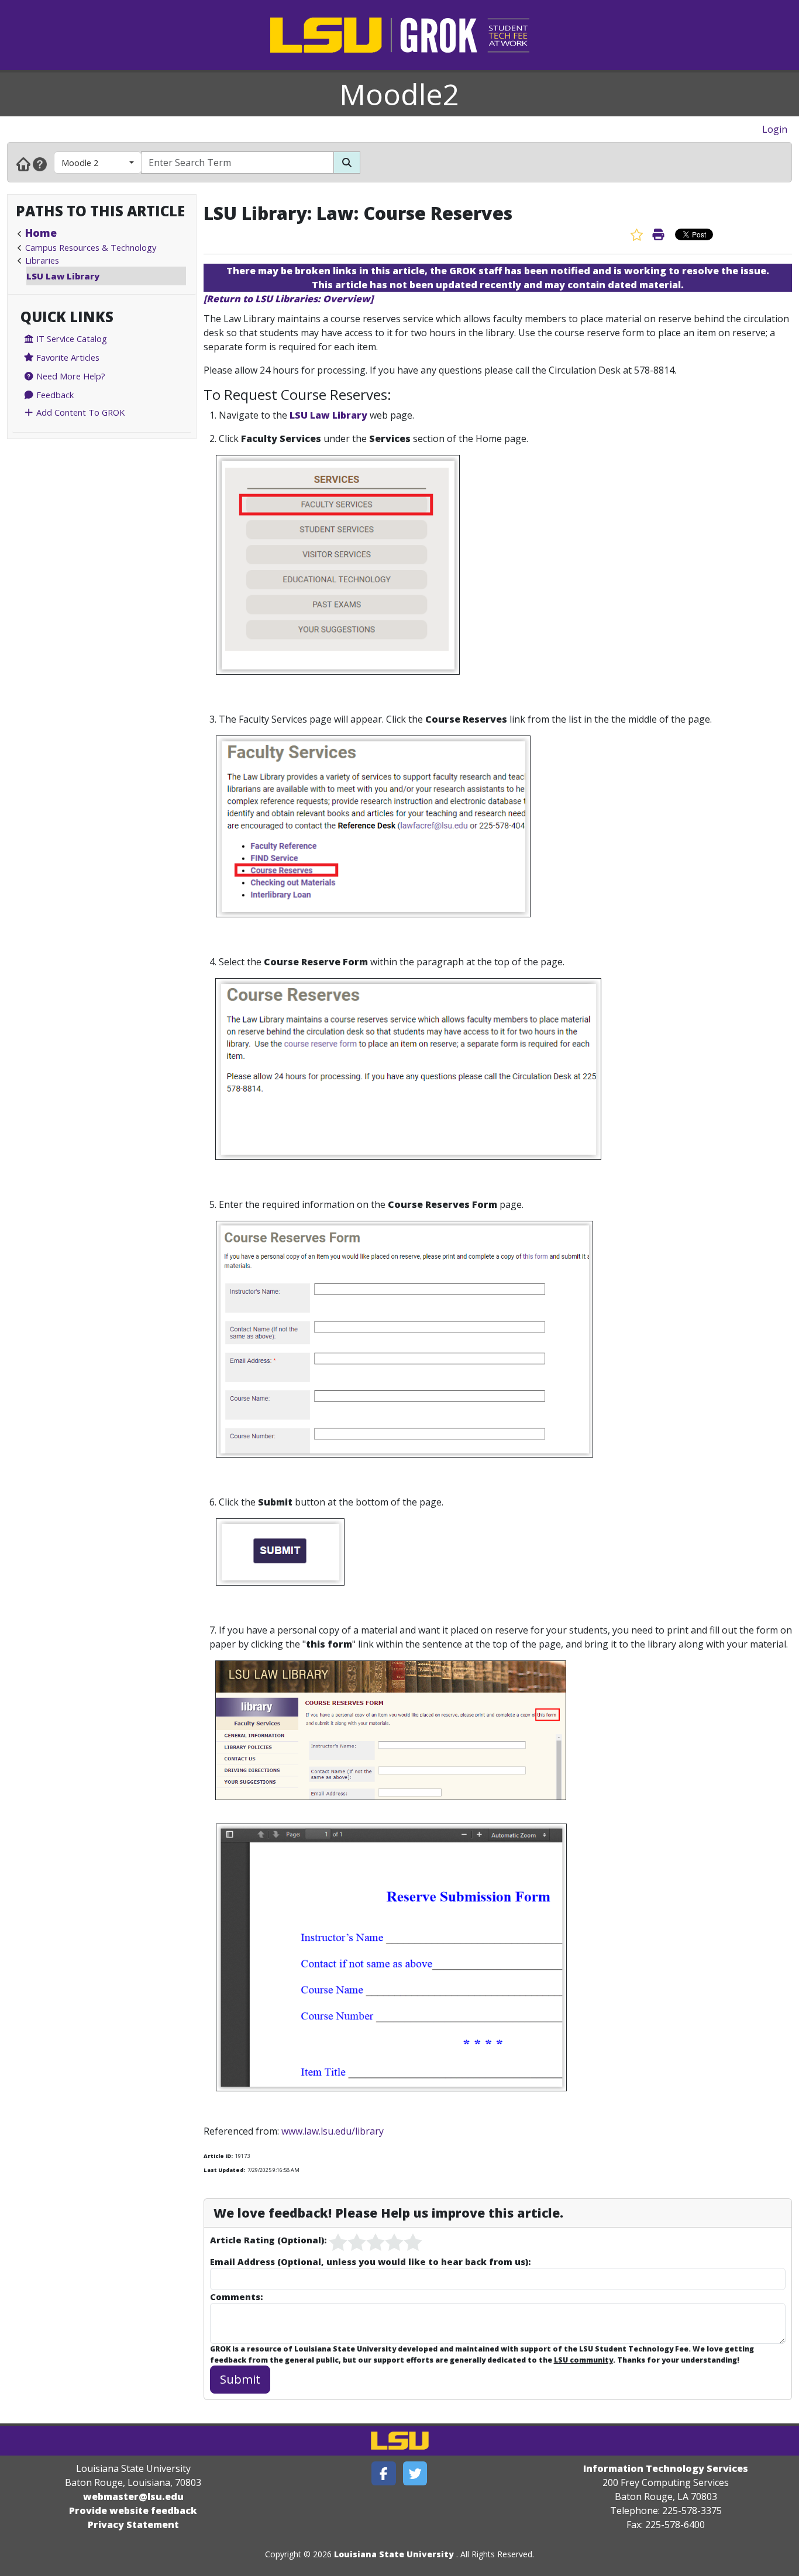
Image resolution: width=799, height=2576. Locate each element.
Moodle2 (399, 94)
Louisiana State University (394, 2554)
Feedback (54, 395)
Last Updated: (224, 2170)
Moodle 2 (80, 163)
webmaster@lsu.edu (133, 2496)
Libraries (42, 260)
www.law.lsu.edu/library (333, 2131)
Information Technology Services (666, 2468)
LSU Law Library (63, 276)
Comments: (236, 2297)
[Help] (40, 164)
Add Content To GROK (79, 412)
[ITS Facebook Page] (384, 2473)
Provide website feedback (133, 2511)
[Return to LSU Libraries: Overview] (288, 299)
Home (41, 233)
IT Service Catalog (70, 339)
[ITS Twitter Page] (415, 2473)
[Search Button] (347, 163)
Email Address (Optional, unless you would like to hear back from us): (370, 2261)
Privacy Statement (133, 2525)
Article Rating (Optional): (268, 2240)
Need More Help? (70, 376)
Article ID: (218, 2156)
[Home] (23, 164)
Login (775, 129)
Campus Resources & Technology (91, 247)
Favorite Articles (67, 357)
